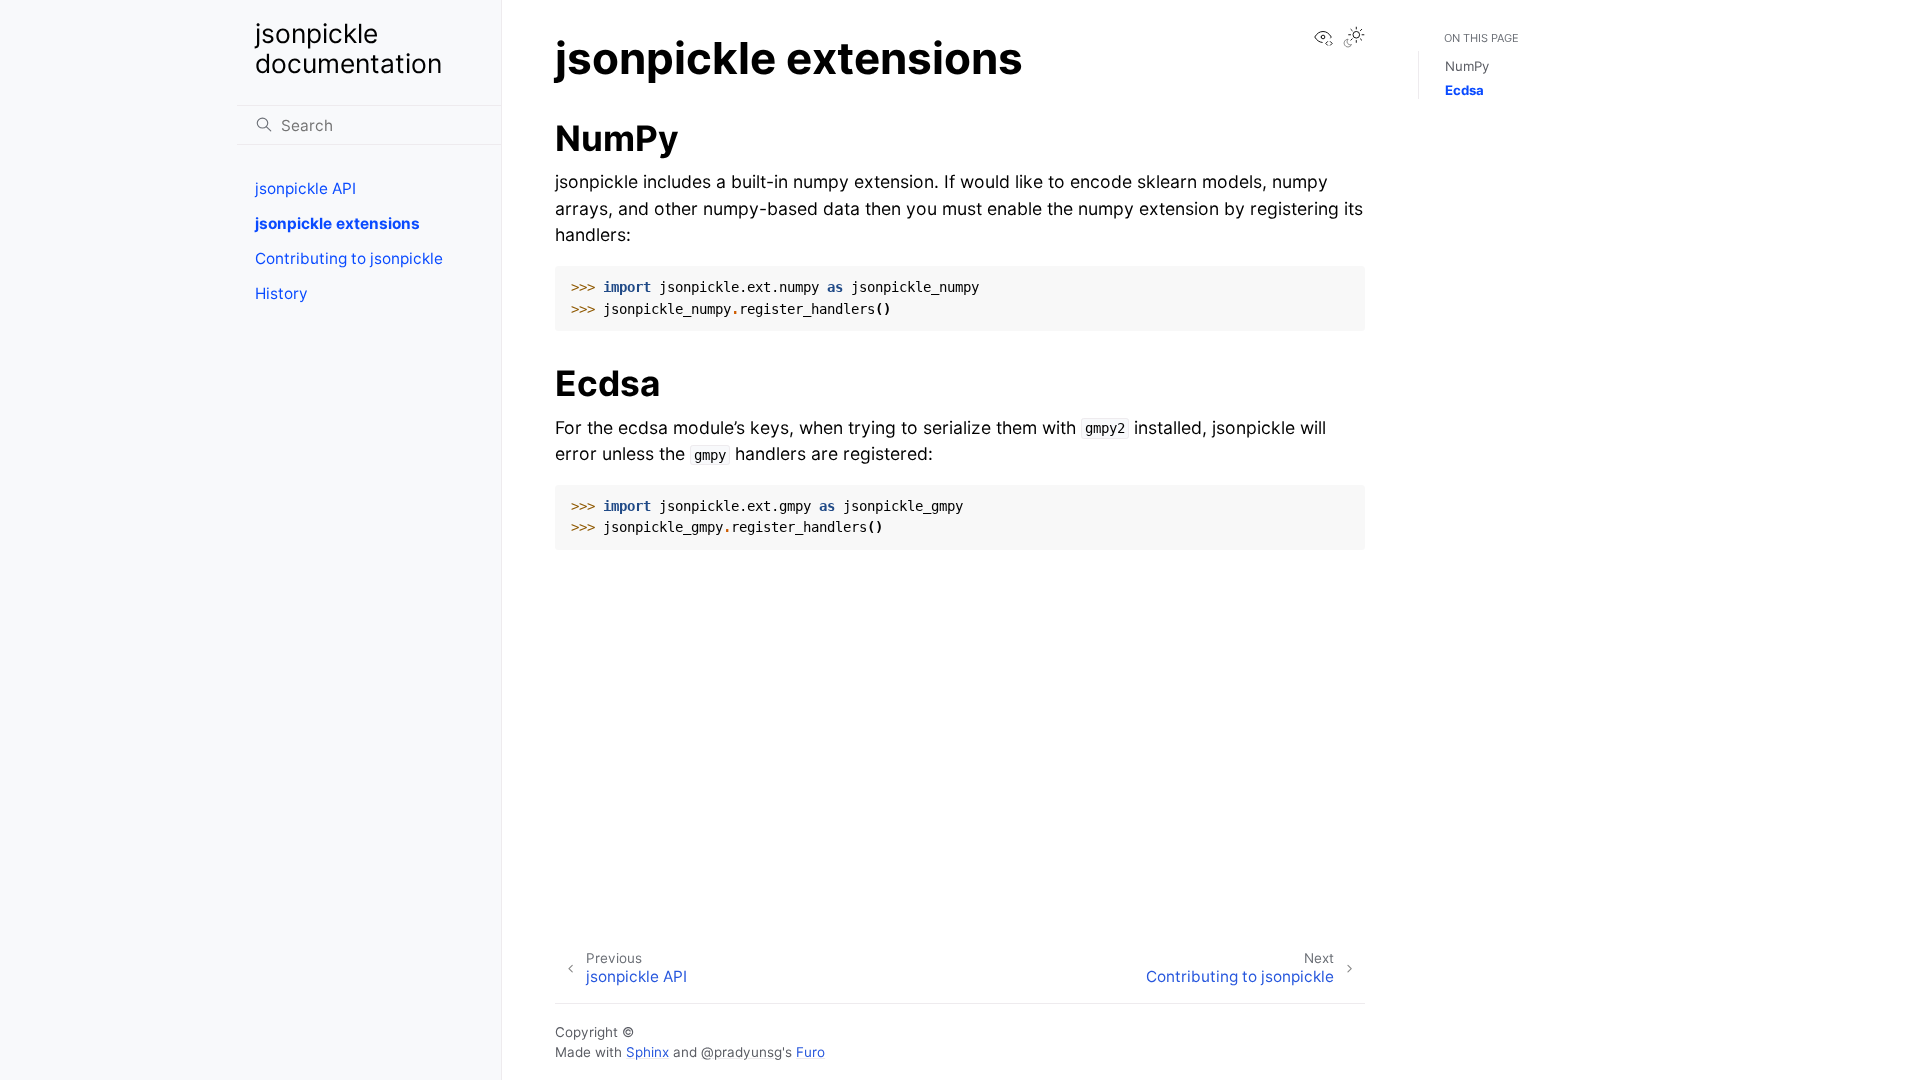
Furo (810, 1052)
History (281, 293)
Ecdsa (1464, 90)
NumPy (1467, 66)
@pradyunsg (741, 1052)
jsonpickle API (305, 188)
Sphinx (647, 1052)
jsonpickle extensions (337, 223)
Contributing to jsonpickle (349, 258)
